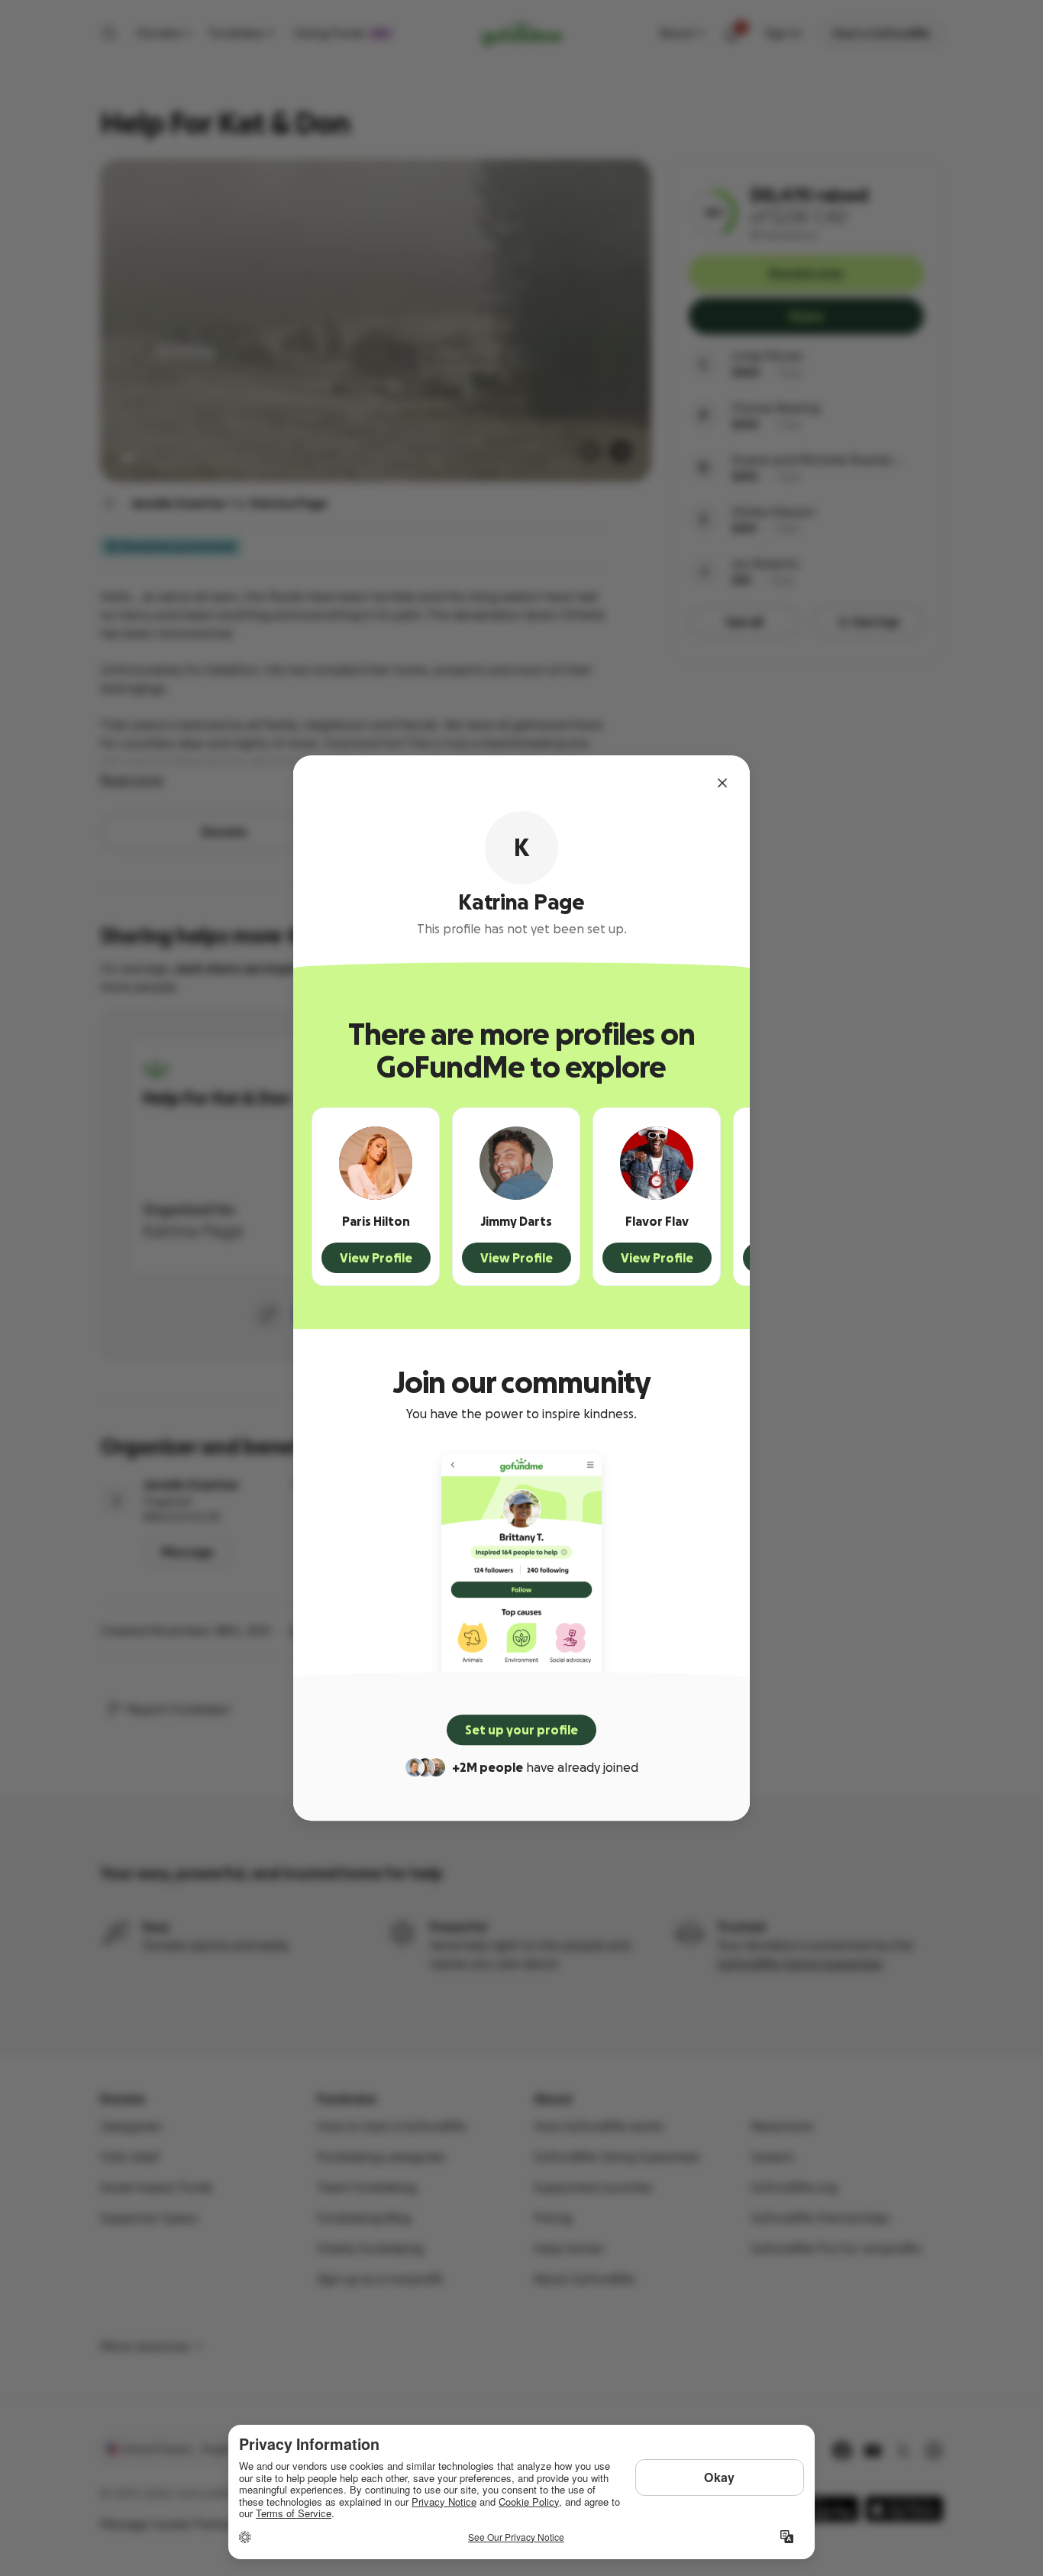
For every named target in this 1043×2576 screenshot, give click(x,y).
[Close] (722, 783)
